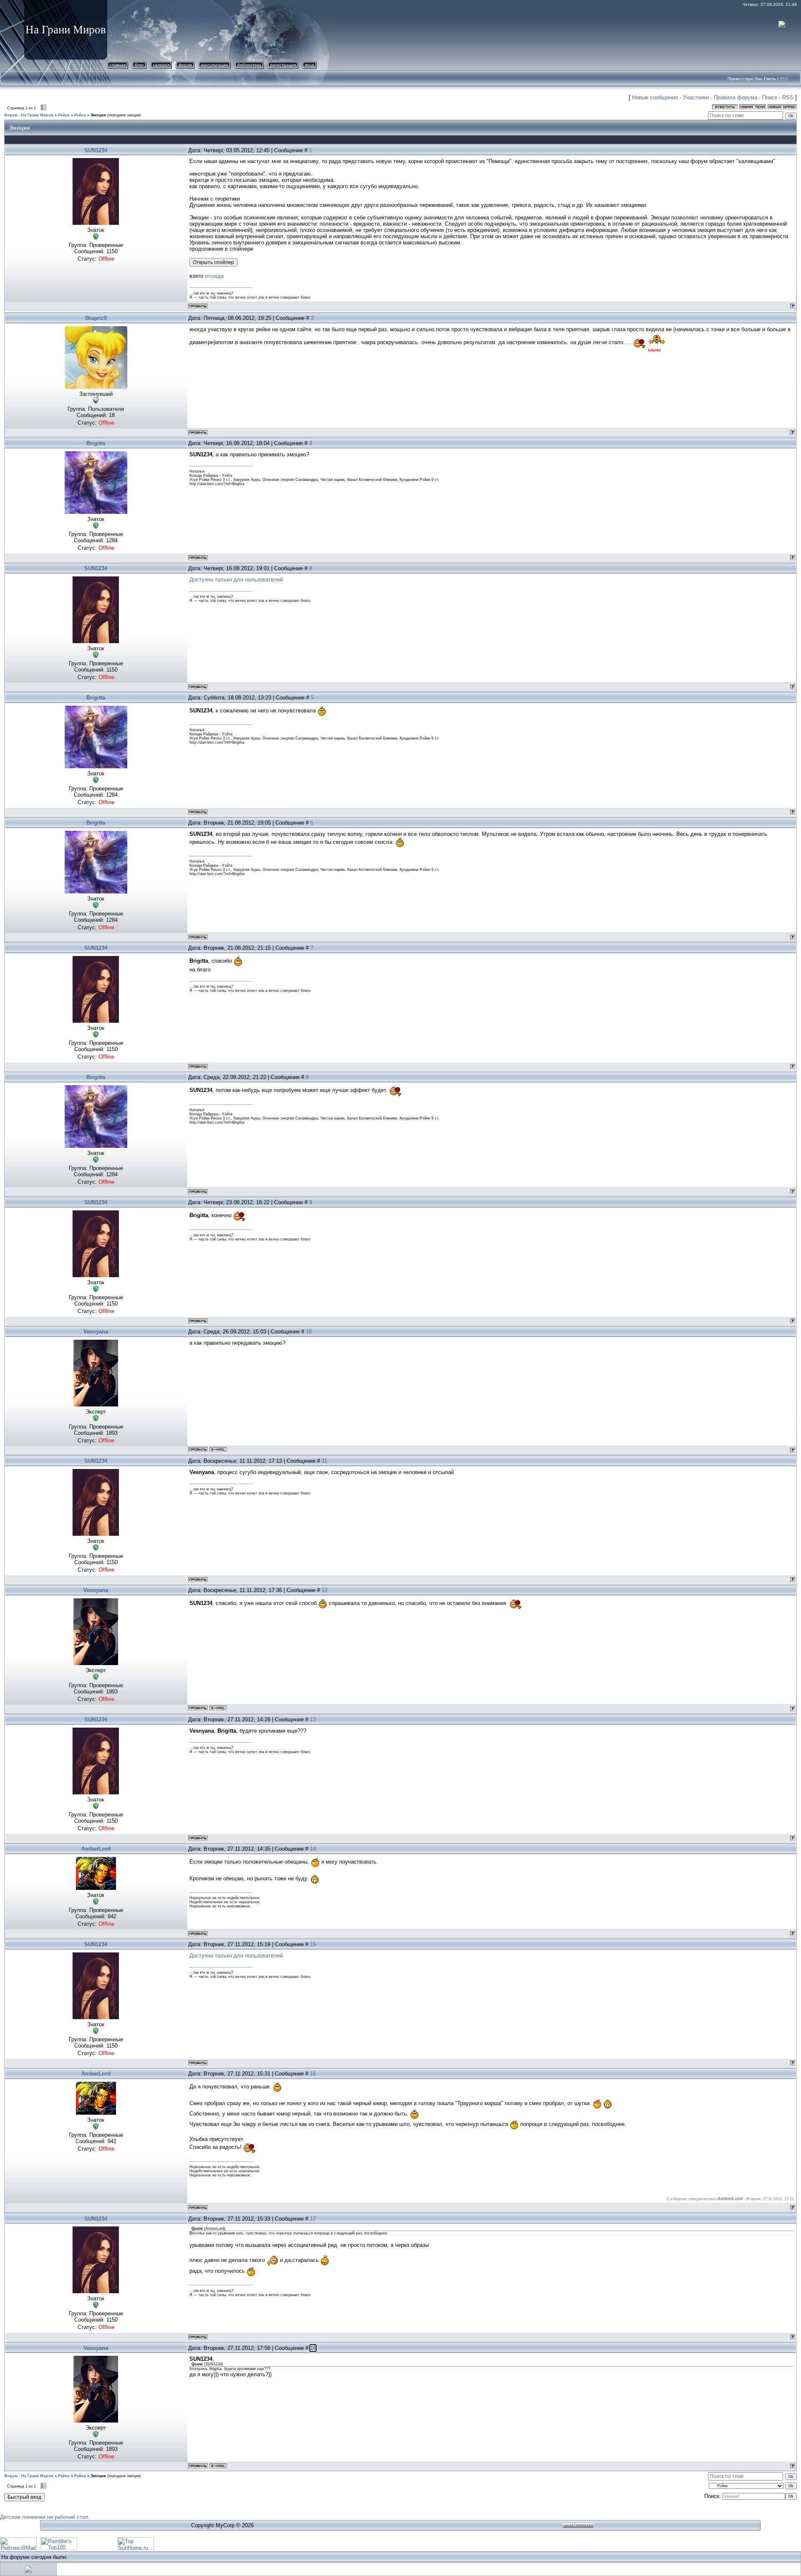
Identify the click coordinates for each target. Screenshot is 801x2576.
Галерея (161, 65)
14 (313, 1849)
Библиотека (249, 65)
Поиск (770, 97)
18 (313, 2348)
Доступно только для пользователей (236, 580)
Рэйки (64, 115)
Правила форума (736, 97)
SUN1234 (96, 150)
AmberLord (96, 1849)
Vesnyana (96, 1332)
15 (313, 1944)
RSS (784, 79)
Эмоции (98, 115)
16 (313, 2074)
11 (324, 1461)
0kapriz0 (96, 318)
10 (309, 1332)
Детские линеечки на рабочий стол (44, 2517)
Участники (696, 97)
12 (325, 1590)
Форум (185, 65)
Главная (118, 65)
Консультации (215, 65)
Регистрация (283, 65)
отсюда (214, 276)
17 (313, 2219)
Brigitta (96, 443)
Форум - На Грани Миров (29, 115)
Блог (139, 65)
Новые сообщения (655, 97)
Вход (310, 65)
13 (313, 1719)
